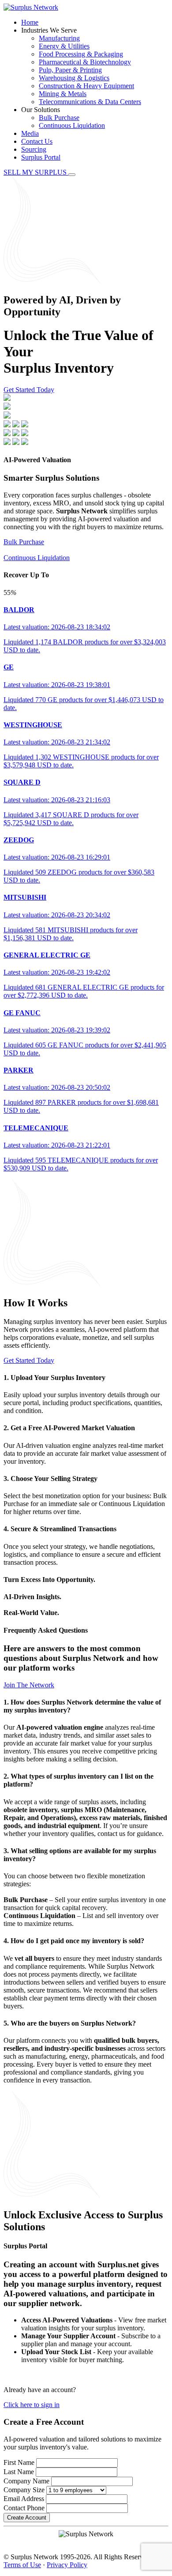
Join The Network (29, 1685)
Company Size (24, 2490)
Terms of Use (22, 2565)
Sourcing (34, 149)
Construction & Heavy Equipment (86, 86)
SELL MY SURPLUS (36, 172)
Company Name (26, 2481)
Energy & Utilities (64, 46)
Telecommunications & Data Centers (90, 102)
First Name (19, 2462)
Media (30, 133)
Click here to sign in (32, 2405)
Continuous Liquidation (72, 125)
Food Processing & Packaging (81, 54)
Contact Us (37, 141)
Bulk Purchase (59, 118)
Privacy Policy (67, 2565)
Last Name (19, 2472)
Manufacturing (59, 38)
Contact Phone (24, 2508)
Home (30, 22)
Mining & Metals (63, 94)
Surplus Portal (41, 157)
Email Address (24, 2499)
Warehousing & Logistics (74, 78)
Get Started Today (29, 390)
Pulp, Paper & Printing (70, 70)
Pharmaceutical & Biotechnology (85, 62)
